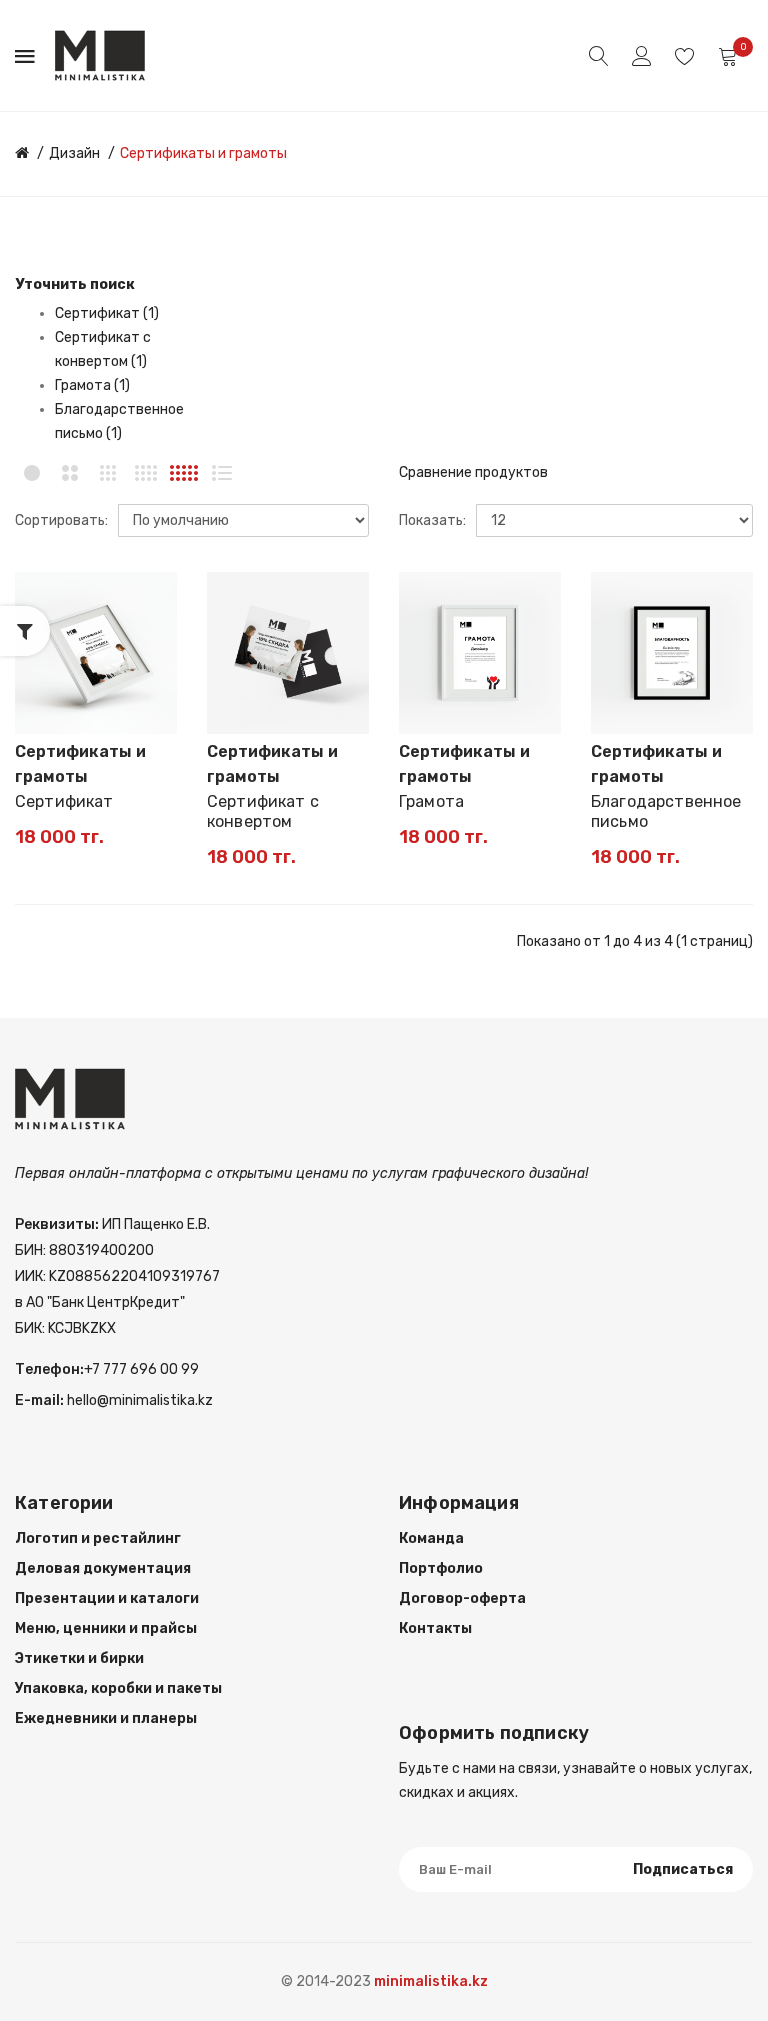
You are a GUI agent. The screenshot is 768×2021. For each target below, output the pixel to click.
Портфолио (441, 1568)
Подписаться (683, 1869)
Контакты (435, 1628)
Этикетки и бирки (79, 1658)
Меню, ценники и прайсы (106, 1628)
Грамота (431, 801)
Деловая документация (103, 1568)
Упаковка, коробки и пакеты (118, 1688)
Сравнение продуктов (473, 472)
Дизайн (74, 153)
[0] (728, 56)
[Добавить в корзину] (43, 709)
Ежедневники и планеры (106, 1718)
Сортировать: (61, 520)
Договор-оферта (462, 1598)
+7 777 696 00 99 (141, 1369)
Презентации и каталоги (107, 1598)
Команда (431, 1538)
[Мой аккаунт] (642, 56)
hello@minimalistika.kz (138, 1400)
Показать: (432, 520)
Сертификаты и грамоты (203, 153)
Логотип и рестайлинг (98, 1538)
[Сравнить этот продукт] (152, 632)
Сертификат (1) (107, 313)
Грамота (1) (92, 385)
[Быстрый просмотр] (152, 667)
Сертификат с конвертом (263, 811)
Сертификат (64, 801)
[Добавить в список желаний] (152, 597)
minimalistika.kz (431, 1981)
